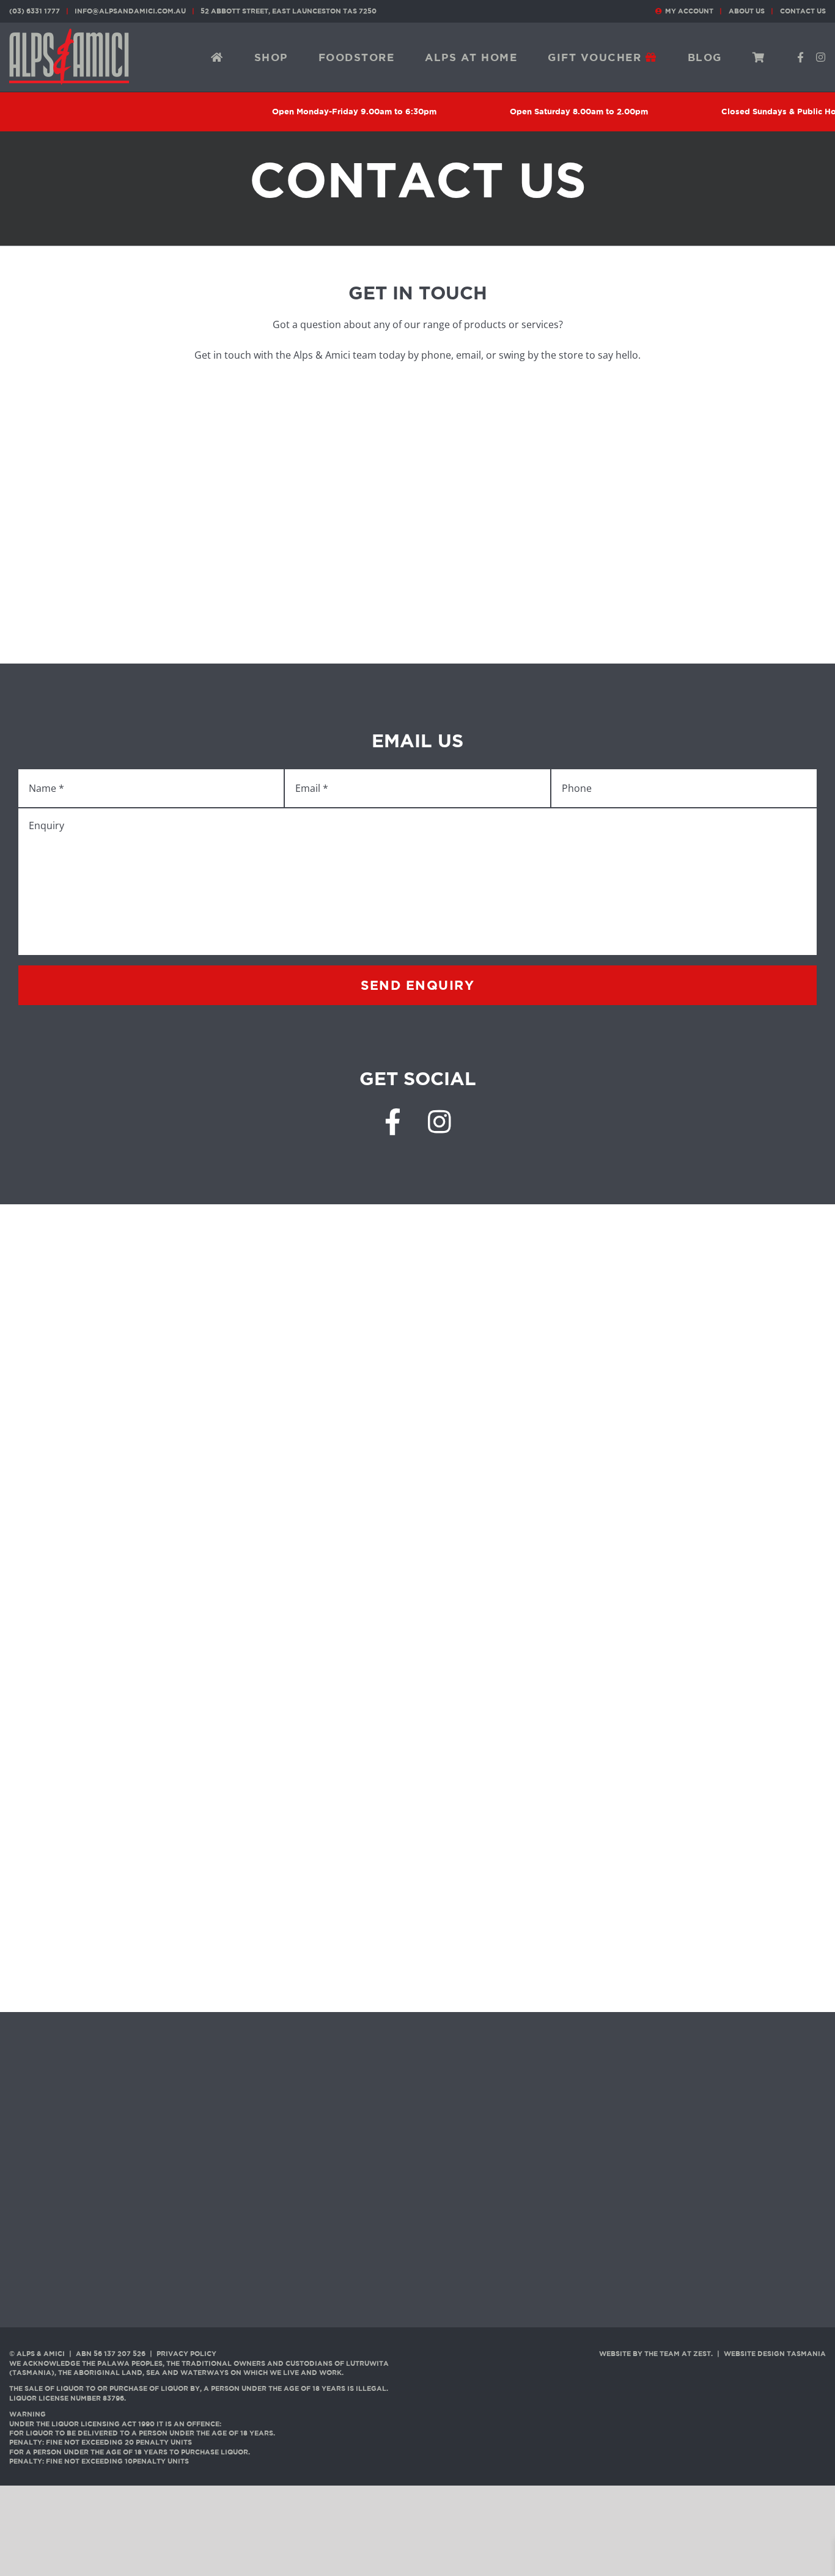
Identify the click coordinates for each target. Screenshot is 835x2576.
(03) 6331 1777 (35, 11)
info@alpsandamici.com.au (130, 11)
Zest (702, 2354)
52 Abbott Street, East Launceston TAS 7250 (289, 11)
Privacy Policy (186, 2354)
